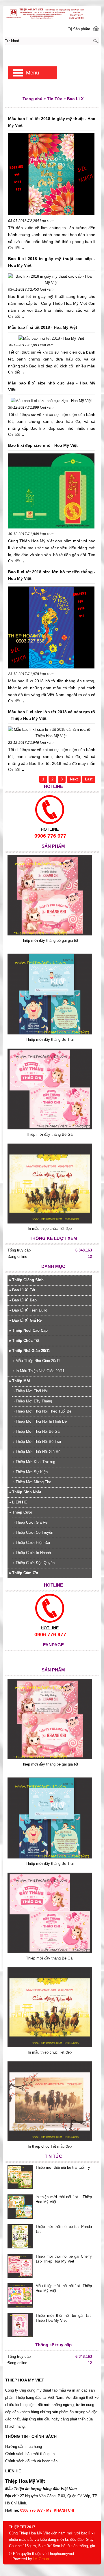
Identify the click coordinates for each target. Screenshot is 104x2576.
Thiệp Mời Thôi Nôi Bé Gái (37, 1431)
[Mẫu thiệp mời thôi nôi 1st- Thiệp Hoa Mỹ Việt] (20, 2296)
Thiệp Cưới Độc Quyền (34, 1563)
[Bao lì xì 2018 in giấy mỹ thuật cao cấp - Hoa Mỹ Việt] (51, 280)
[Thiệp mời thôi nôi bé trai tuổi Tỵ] (20, 2178)
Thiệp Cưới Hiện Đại (32, 1543)
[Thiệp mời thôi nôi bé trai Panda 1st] (20, 2237)
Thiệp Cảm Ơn (24, 1573)
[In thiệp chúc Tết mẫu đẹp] (50, 2140)
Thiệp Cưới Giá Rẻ (30, 1522)
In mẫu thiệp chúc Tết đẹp (50, 1229)
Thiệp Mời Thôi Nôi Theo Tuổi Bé (42, 1411)
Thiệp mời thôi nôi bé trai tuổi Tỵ (63, 2167)
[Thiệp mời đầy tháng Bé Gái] (50, 1128)
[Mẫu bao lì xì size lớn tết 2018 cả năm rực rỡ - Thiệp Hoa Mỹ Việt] (51, 733)
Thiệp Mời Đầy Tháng (33, 1401)
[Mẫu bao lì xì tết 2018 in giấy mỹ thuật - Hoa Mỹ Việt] (51, 175)
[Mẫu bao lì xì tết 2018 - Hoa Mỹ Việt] (51, 339)
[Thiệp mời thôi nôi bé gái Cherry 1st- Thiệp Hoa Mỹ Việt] (20, 2267)
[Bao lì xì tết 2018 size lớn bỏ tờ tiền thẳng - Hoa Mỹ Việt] (51, 628)
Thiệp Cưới (21, 1512)
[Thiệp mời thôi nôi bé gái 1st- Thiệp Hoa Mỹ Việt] (20, 2326)
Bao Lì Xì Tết (22, 1290)
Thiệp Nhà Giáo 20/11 (29, 1351)
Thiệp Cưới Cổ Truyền (33, 1532)
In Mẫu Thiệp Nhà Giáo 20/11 (39, 1371)
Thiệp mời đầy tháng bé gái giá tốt (50, 940)
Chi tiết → (16, 248)
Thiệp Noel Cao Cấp (28, 1330)
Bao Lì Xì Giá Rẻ (25, 1320)
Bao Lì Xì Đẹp (23, 1300)
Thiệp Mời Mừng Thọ (32, 1482)
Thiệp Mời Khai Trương (34, 1462)
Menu (32, 73)
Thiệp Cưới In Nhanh (32, 1553)
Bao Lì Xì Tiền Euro (28, 1310)
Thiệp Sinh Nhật (25, 1492)
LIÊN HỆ (18, 1502)
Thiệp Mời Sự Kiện (30, 1472)
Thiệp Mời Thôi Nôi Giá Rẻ (37, 1452)
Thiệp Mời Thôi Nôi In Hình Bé (40, 1421)
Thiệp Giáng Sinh (26, 1280)
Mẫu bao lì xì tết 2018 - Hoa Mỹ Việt (43, 327)
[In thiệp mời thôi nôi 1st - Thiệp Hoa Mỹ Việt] (20, 2207)
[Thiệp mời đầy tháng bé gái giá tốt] (50, 934)
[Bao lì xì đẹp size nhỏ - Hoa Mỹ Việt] (51, 492)
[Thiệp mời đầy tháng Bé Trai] (50, 1033)
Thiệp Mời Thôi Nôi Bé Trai (37, 1442)
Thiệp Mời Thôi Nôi (30, 1391)
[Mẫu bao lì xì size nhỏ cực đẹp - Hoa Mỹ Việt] (51, 401)
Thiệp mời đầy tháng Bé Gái (50, 1134)
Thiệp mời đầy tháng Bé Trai (50, 1039)
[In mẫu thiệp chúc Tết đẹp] (50, 1222)
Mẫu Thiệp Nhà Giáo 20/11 (37, 1361)
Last (89, 779)
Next (74, 779)
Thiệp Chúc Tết (24, 1341)
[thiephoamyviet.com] (52, 13)
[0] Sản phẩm (79, 29)
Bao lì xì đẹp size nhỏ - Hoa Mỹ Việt (43, 445)
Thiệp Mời (20, 1381)
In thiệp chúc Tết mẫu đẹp (50, 2146)
